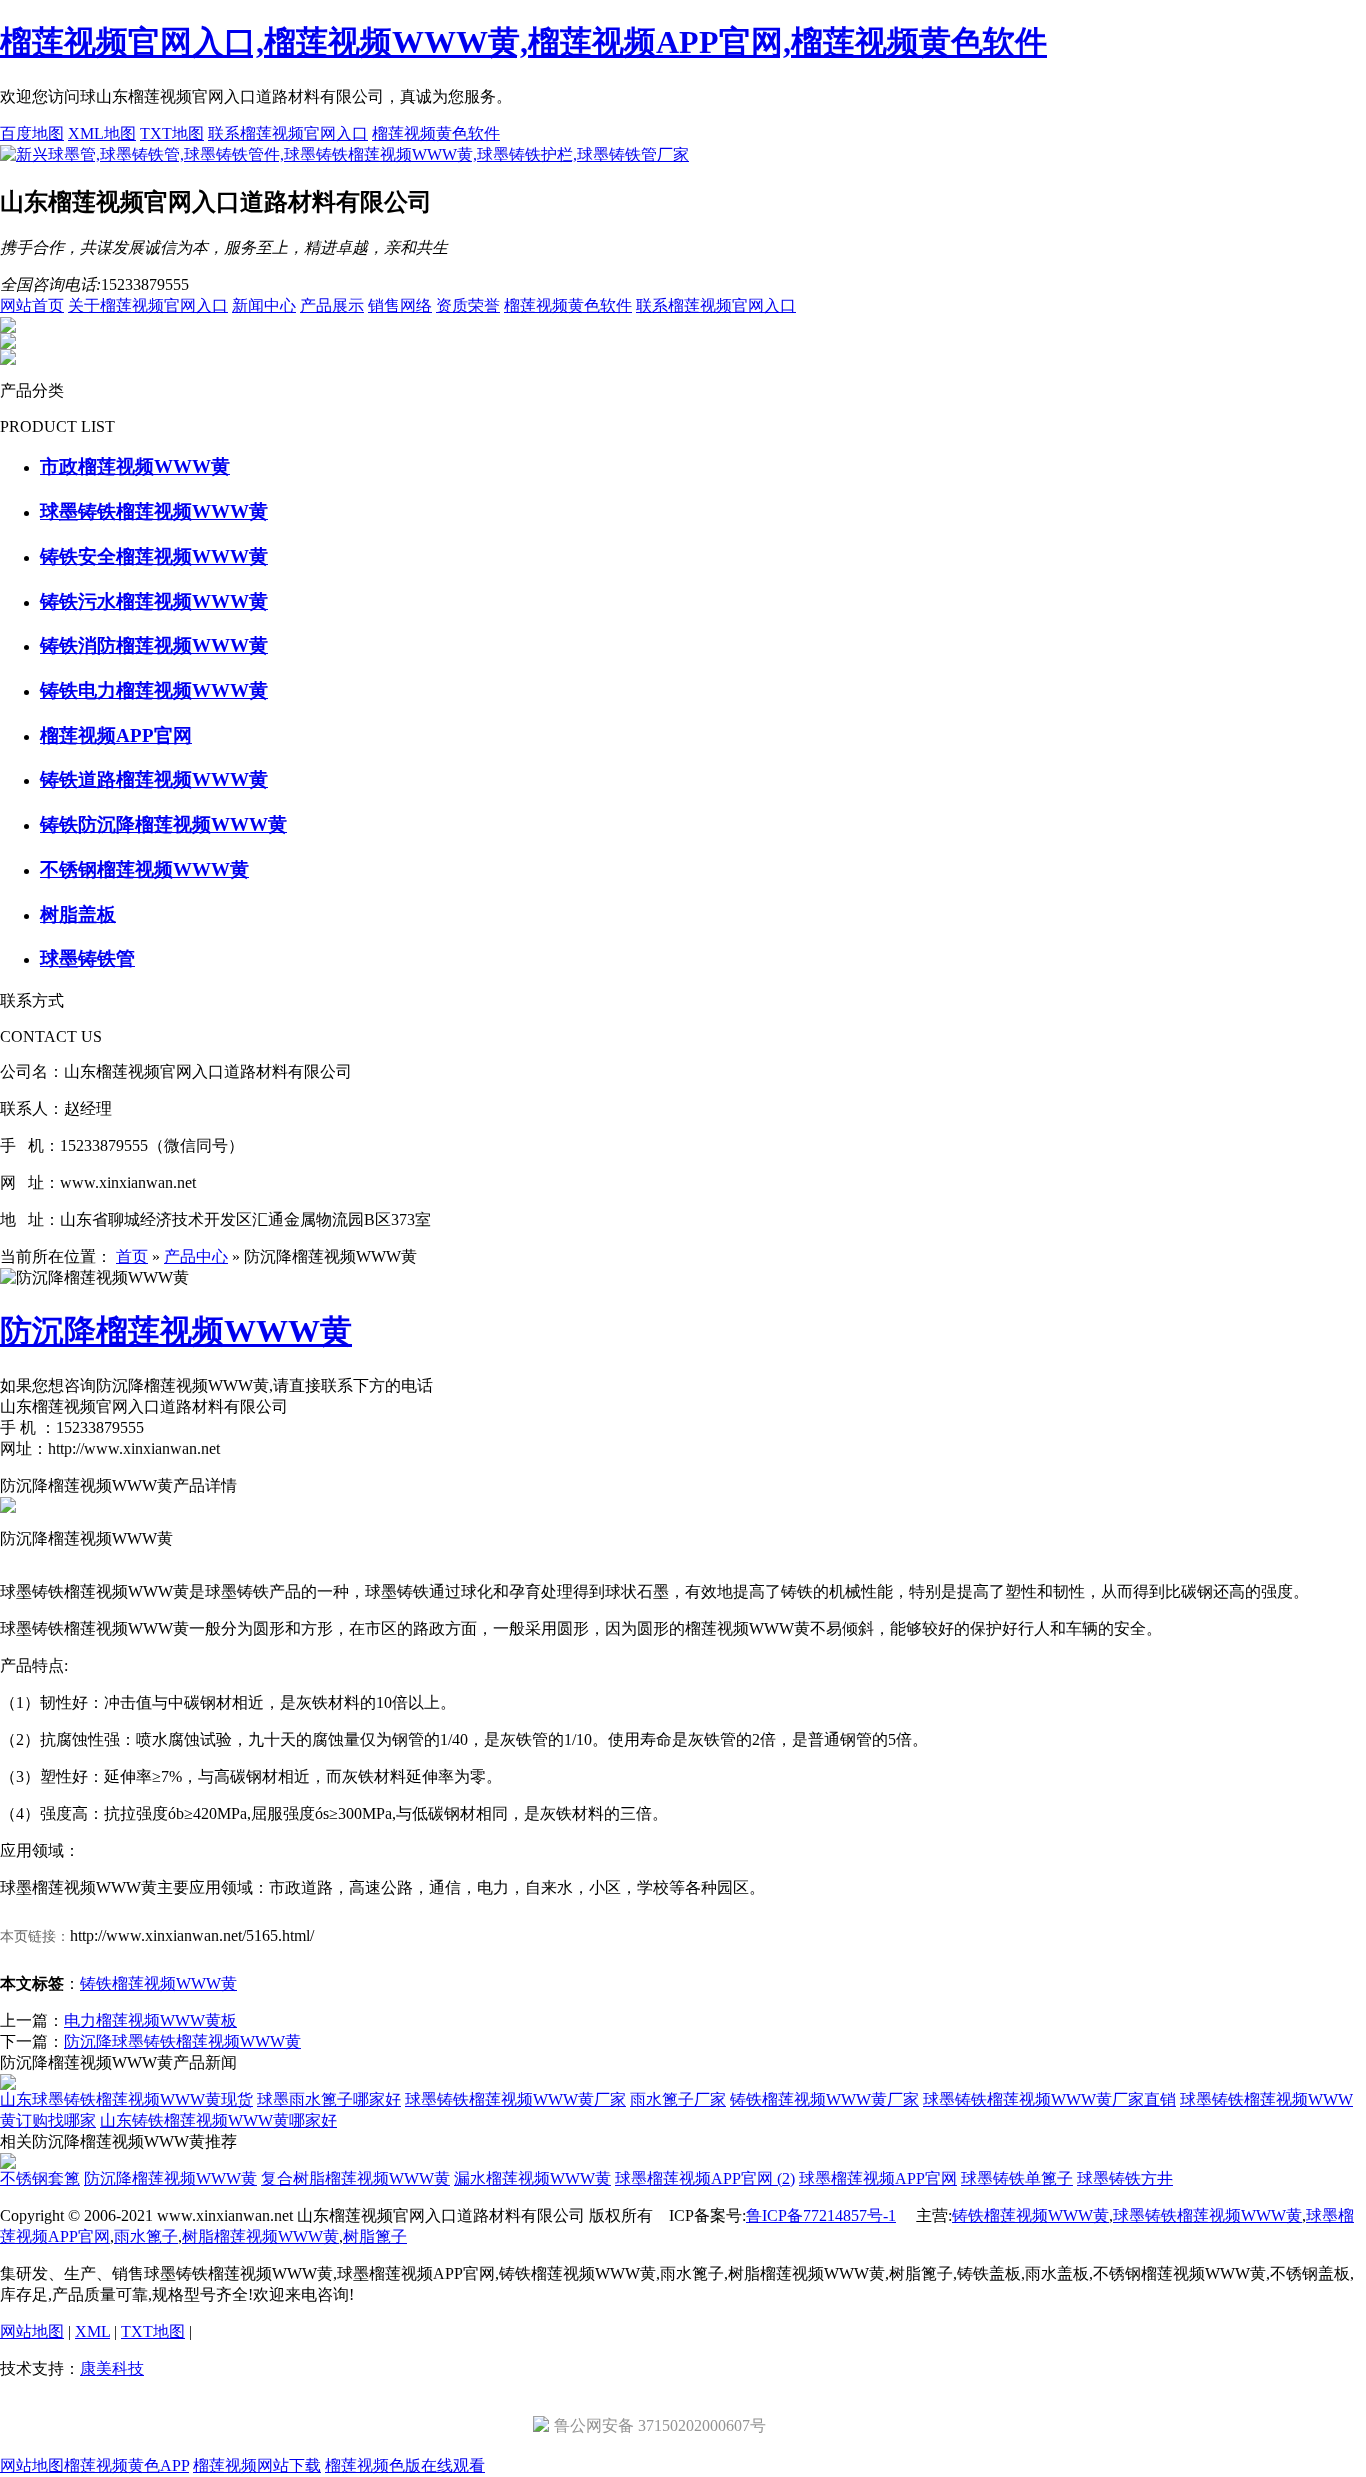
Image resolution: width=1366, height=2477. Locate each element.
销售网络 (400, 305)
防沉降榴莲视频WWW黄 (170, 2178)
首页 (132, 1256)
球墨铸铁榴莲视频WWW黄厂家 (515, 2099)
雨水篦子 (146, 2236)
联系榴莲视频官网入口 (288, 133)
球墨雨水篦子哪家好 (329, 2099)
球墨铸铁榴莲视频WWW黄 (1207, 2215)
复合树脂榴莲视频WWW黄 (355, 2178)
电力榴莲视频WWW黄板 (150, 2020)
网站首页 (32, 305)
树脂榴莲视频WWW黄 (260, 2236)
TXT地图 (172, 133)
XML (92, 2331)
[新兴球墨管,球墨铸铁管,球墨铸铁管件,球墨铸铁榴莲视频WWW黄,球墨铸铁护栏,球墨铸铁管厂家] (344, 154)
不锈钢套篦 (40, 2178)
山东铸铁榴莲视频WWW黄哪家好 (218, 2120)
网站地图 (32, 2331)
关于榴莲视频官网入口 (148, 305)
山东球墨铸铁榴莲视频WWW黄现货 (126, 2099)
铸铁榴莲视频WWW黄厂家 (824, 2099)
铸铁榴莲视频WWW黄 (158, 1983)
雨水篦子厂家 (678, 2099)
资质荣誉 (468, 305)
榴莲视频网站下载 (257, 2465)
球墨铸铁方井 (1125, 2178)
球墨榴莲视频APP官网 (878, 2178)
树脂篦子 (375, 2236)
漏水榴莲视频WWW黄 (532, 2178)
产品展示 (332, 305)
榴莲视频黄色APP (126, 2465)
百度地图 (32, 133)
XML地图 (102, 133)
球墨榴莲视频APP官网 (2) (705, 2178)
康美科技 (112, 2368)
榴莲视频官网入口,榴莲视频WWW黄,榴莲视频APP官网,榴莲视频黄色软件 (523, 42)
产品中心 (196, 1256)
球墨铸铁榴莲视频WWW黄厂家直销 (1049, 2099)
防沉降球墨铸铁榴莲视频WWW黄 (182, 2041)
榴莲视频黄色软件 (436, 133)
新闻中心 (264, 305)
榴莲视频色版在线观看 (405, 2465)
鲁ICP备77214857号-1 (821, 2215)
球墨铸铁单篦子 (1017, 2178)
